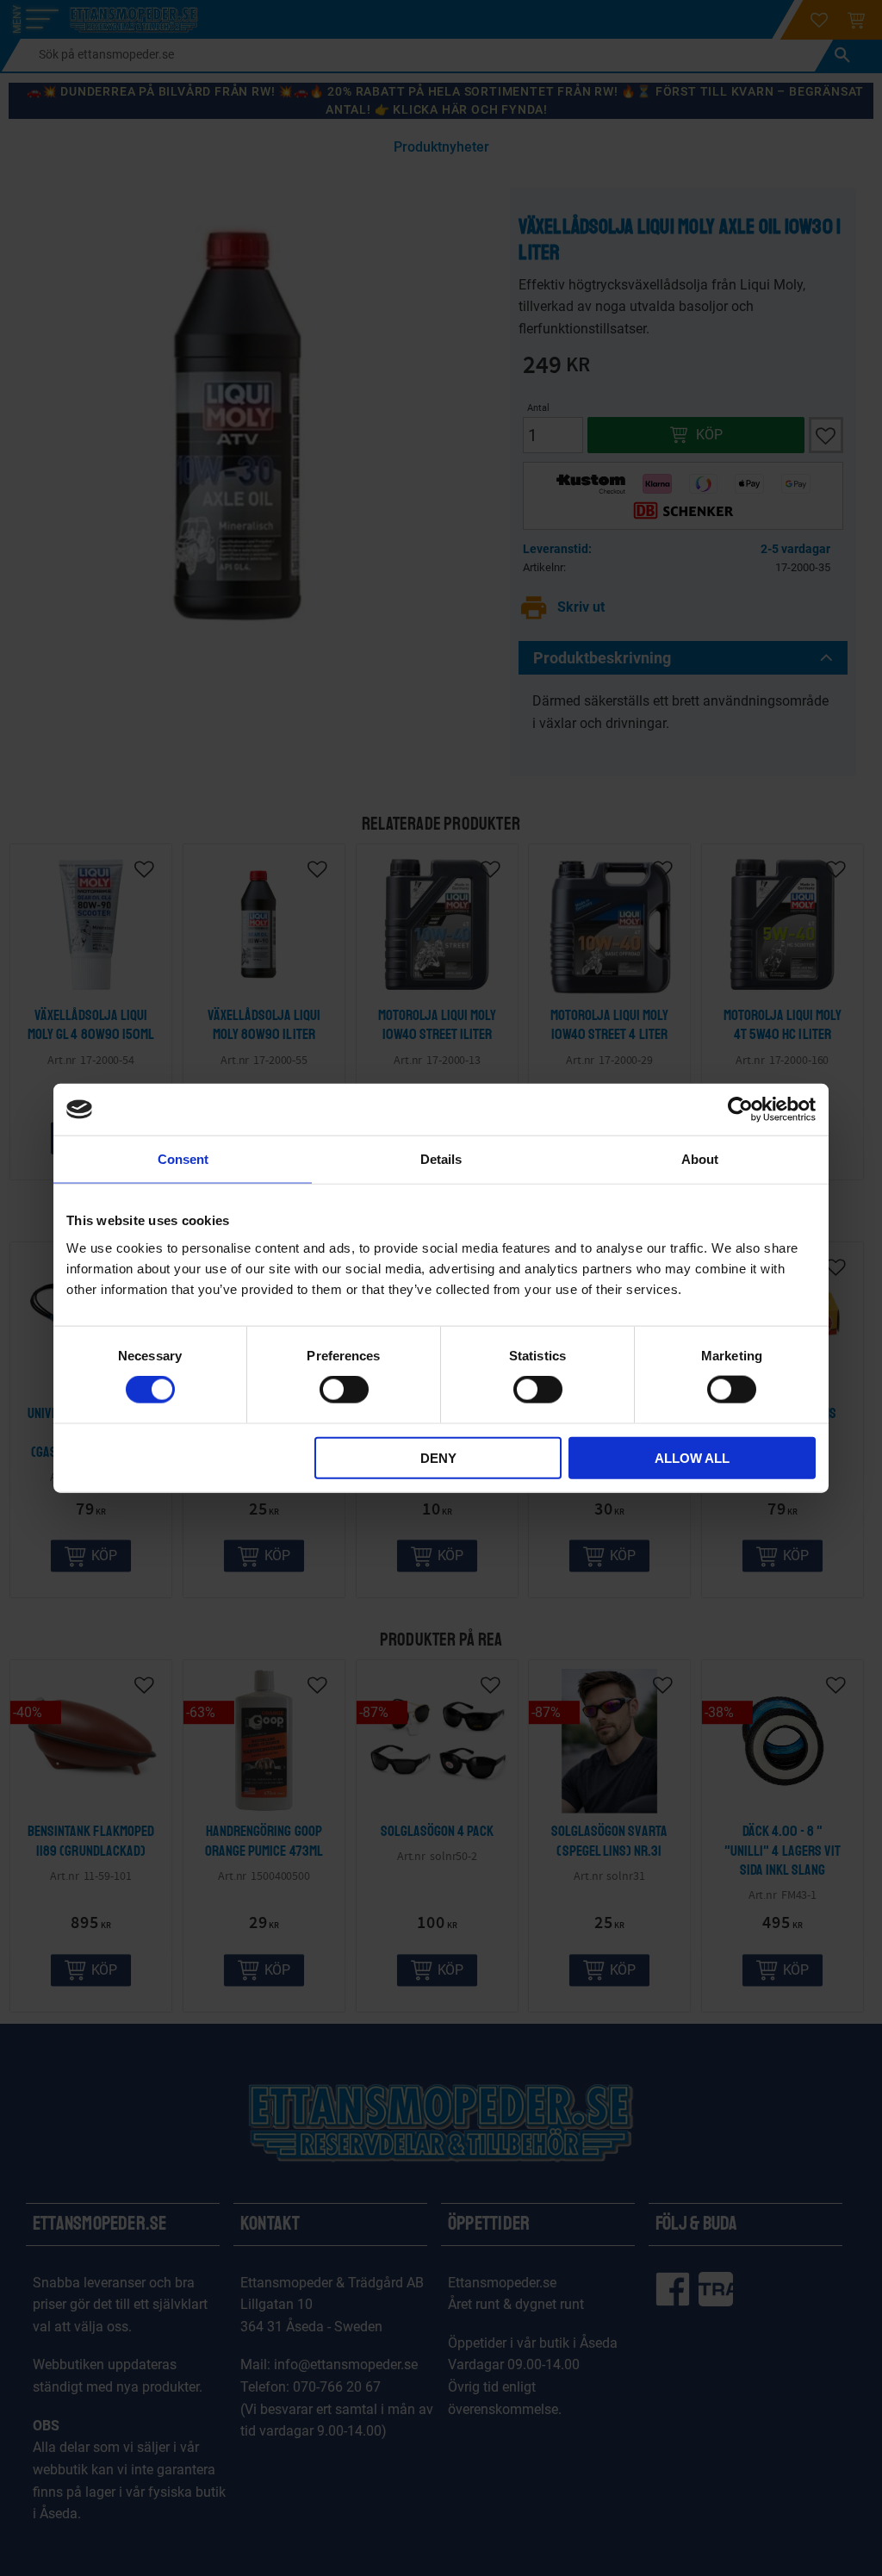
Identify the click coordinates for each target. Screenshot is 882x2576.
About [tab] (700, 1159)
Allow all (692, 1457)
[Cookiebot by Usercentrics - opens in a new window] (740, 1110)
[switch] (344, 1390)
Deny (438, 1457)
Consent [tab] (183, 1159)
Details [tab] (441, 1159)
